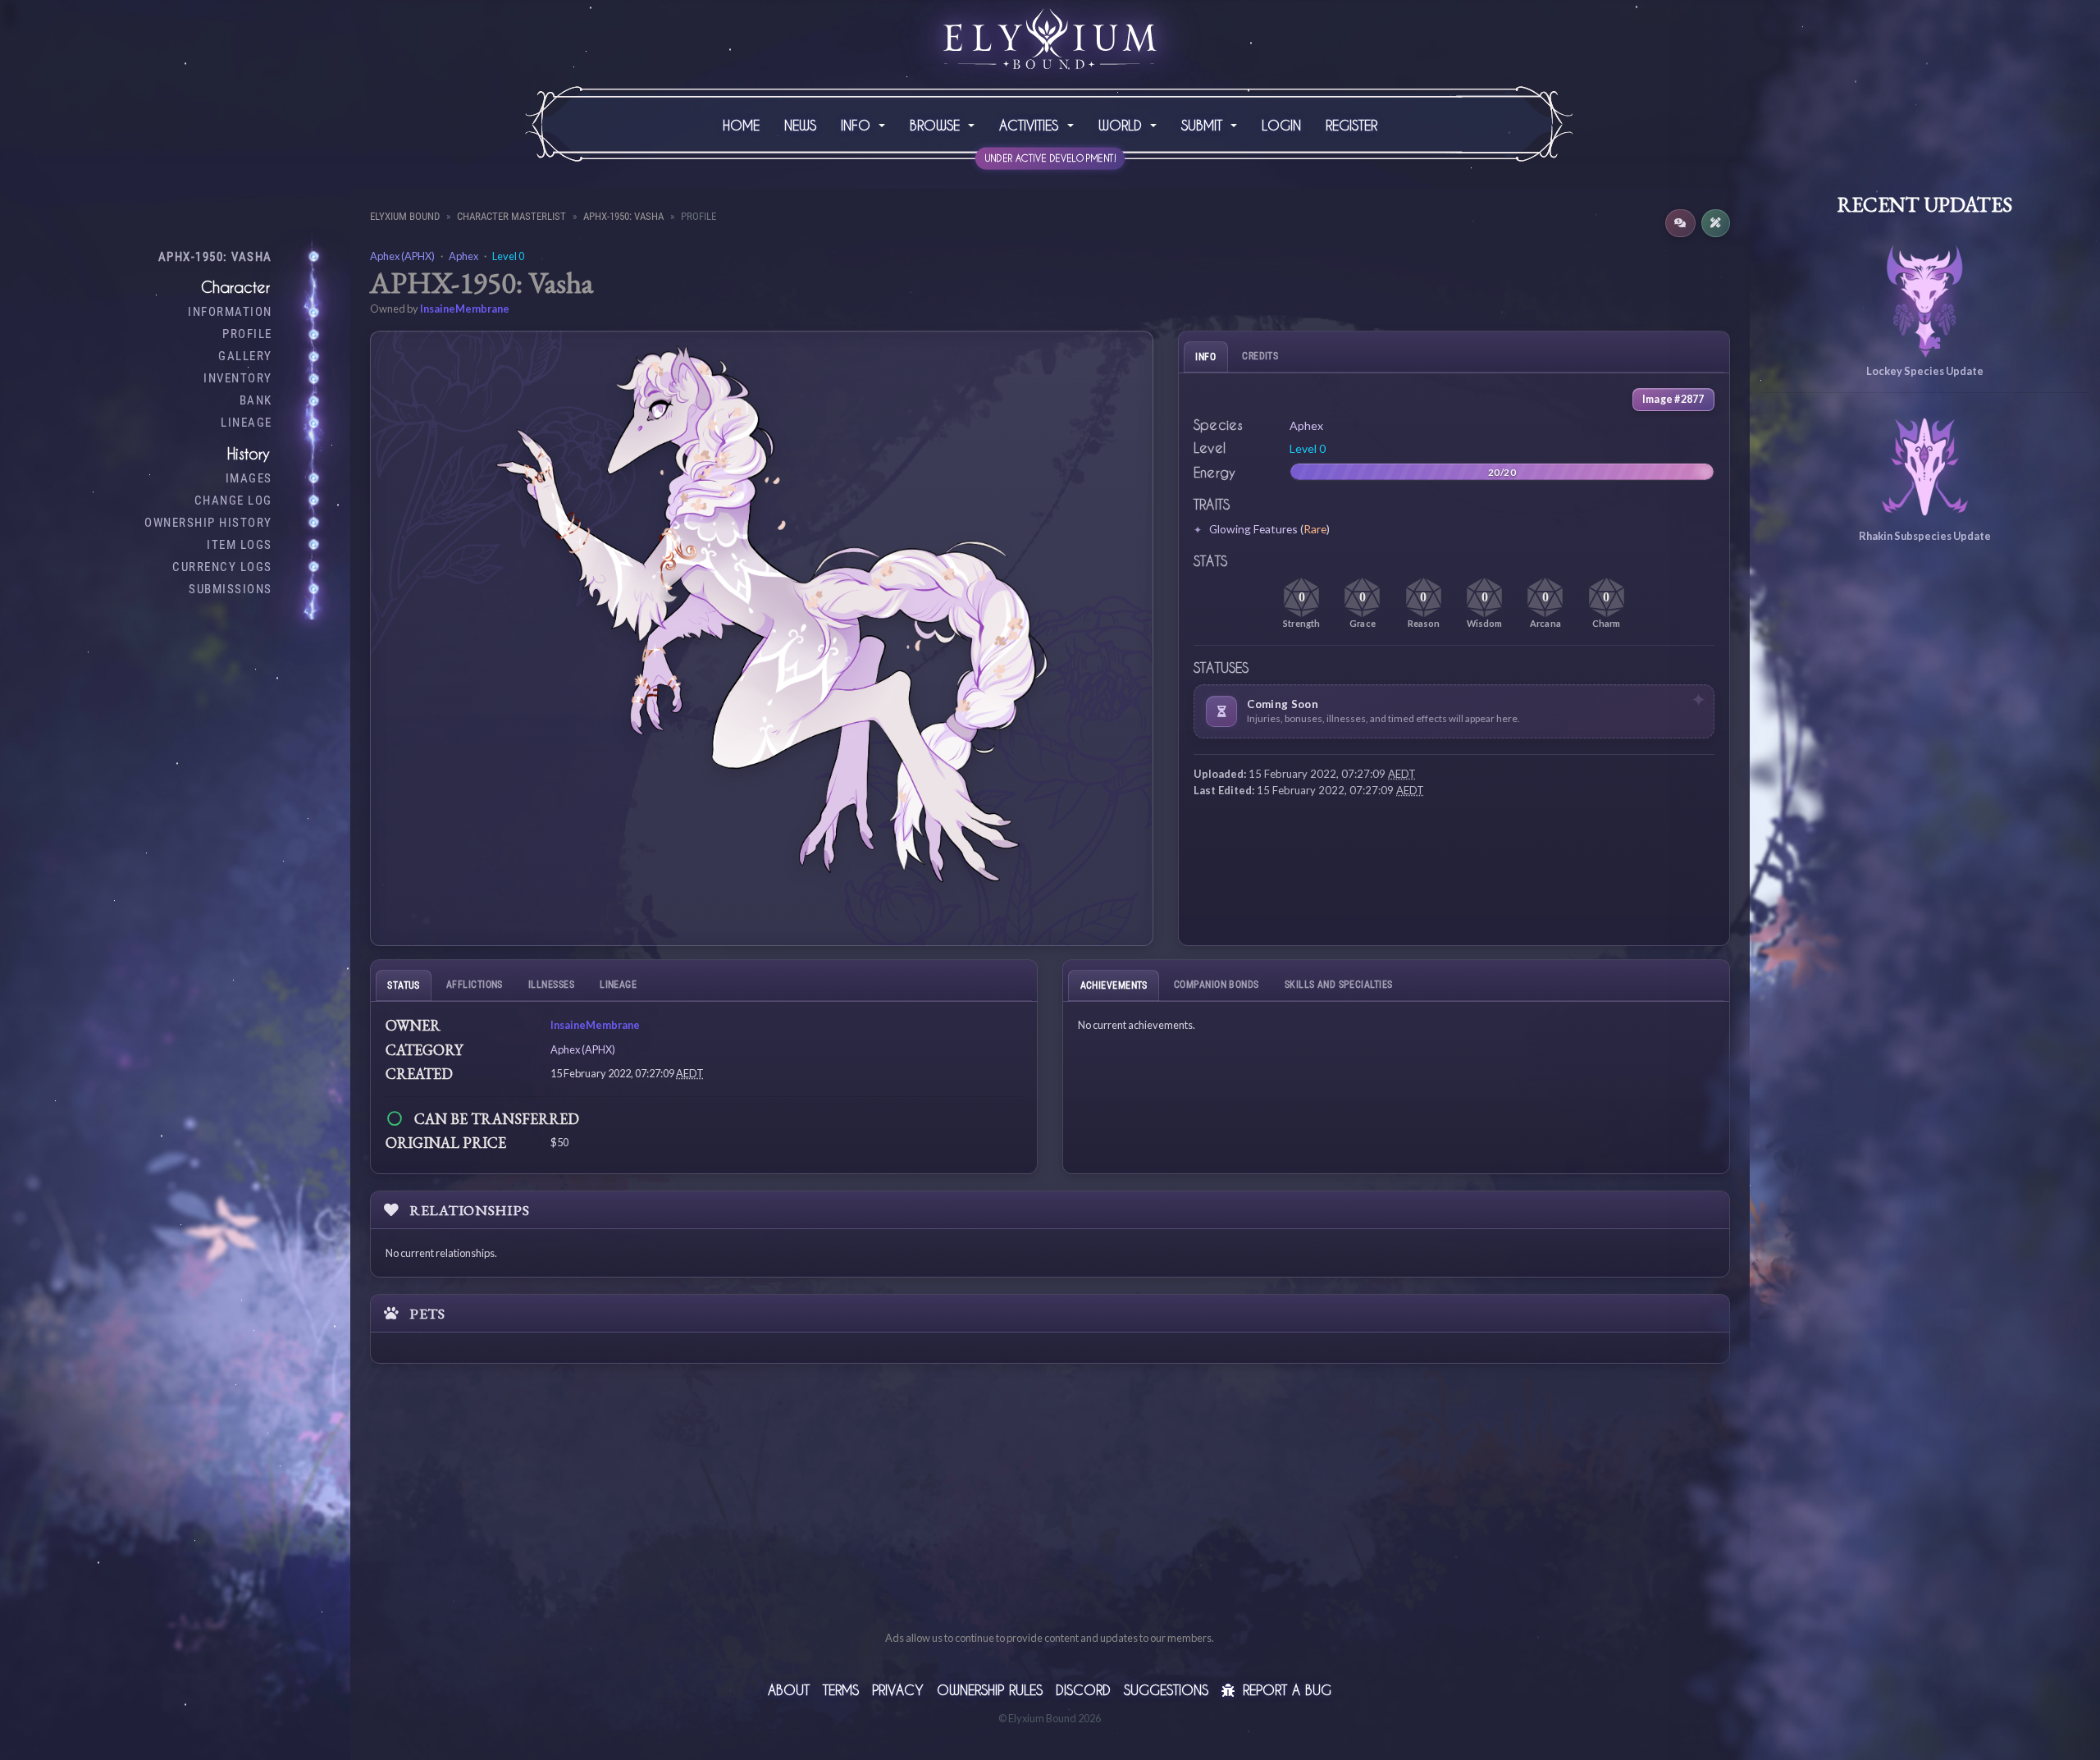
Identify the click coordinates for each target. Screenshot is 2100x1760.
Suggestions (1166, 1690)
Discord (1083, 1690)
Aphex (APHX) (402, 256)
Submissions (231, 589)
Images (249, 478)
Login (1281, 125)
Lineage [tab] (618, 984)
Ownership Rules (990, 1690)
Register (1351, 125)
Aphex (463, 256)
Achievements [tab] (1114, 985)
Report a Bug (1285, 1690)
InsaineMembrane (465, 309)
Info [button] (858, 125)
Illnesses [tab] (551, 984)
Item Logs (240, 545)
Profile (247, 334)
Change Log (233, 501)
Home (741, 125)
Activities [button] (1031, 125)
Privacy (898, 1690)
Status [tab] (404, 985)
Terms (841, 1690)
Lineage (247, 423)
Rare (1315, 529)
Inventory (238, 378)
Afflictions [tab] (475, 984)
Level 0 (508, 256)
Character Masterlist (511, 216)
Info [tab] (1205, 357)
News (800, 125)
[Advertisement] (1050, 1515)
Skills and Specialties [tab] (1339, 984)
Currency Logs (222, 567)
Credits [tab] (1260, 356)
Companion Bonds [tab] (1217, 984)
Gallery (245, 356)
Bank (256, 400)
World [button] (1123, 125)
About (789, 1690)
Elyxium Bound (405, 216)
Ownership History (208, 523)
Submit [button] (1204, 125)
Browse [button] (937, 125)
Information (230, 312)
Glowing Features (1253, 529)
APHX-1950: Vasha (215, 257)
